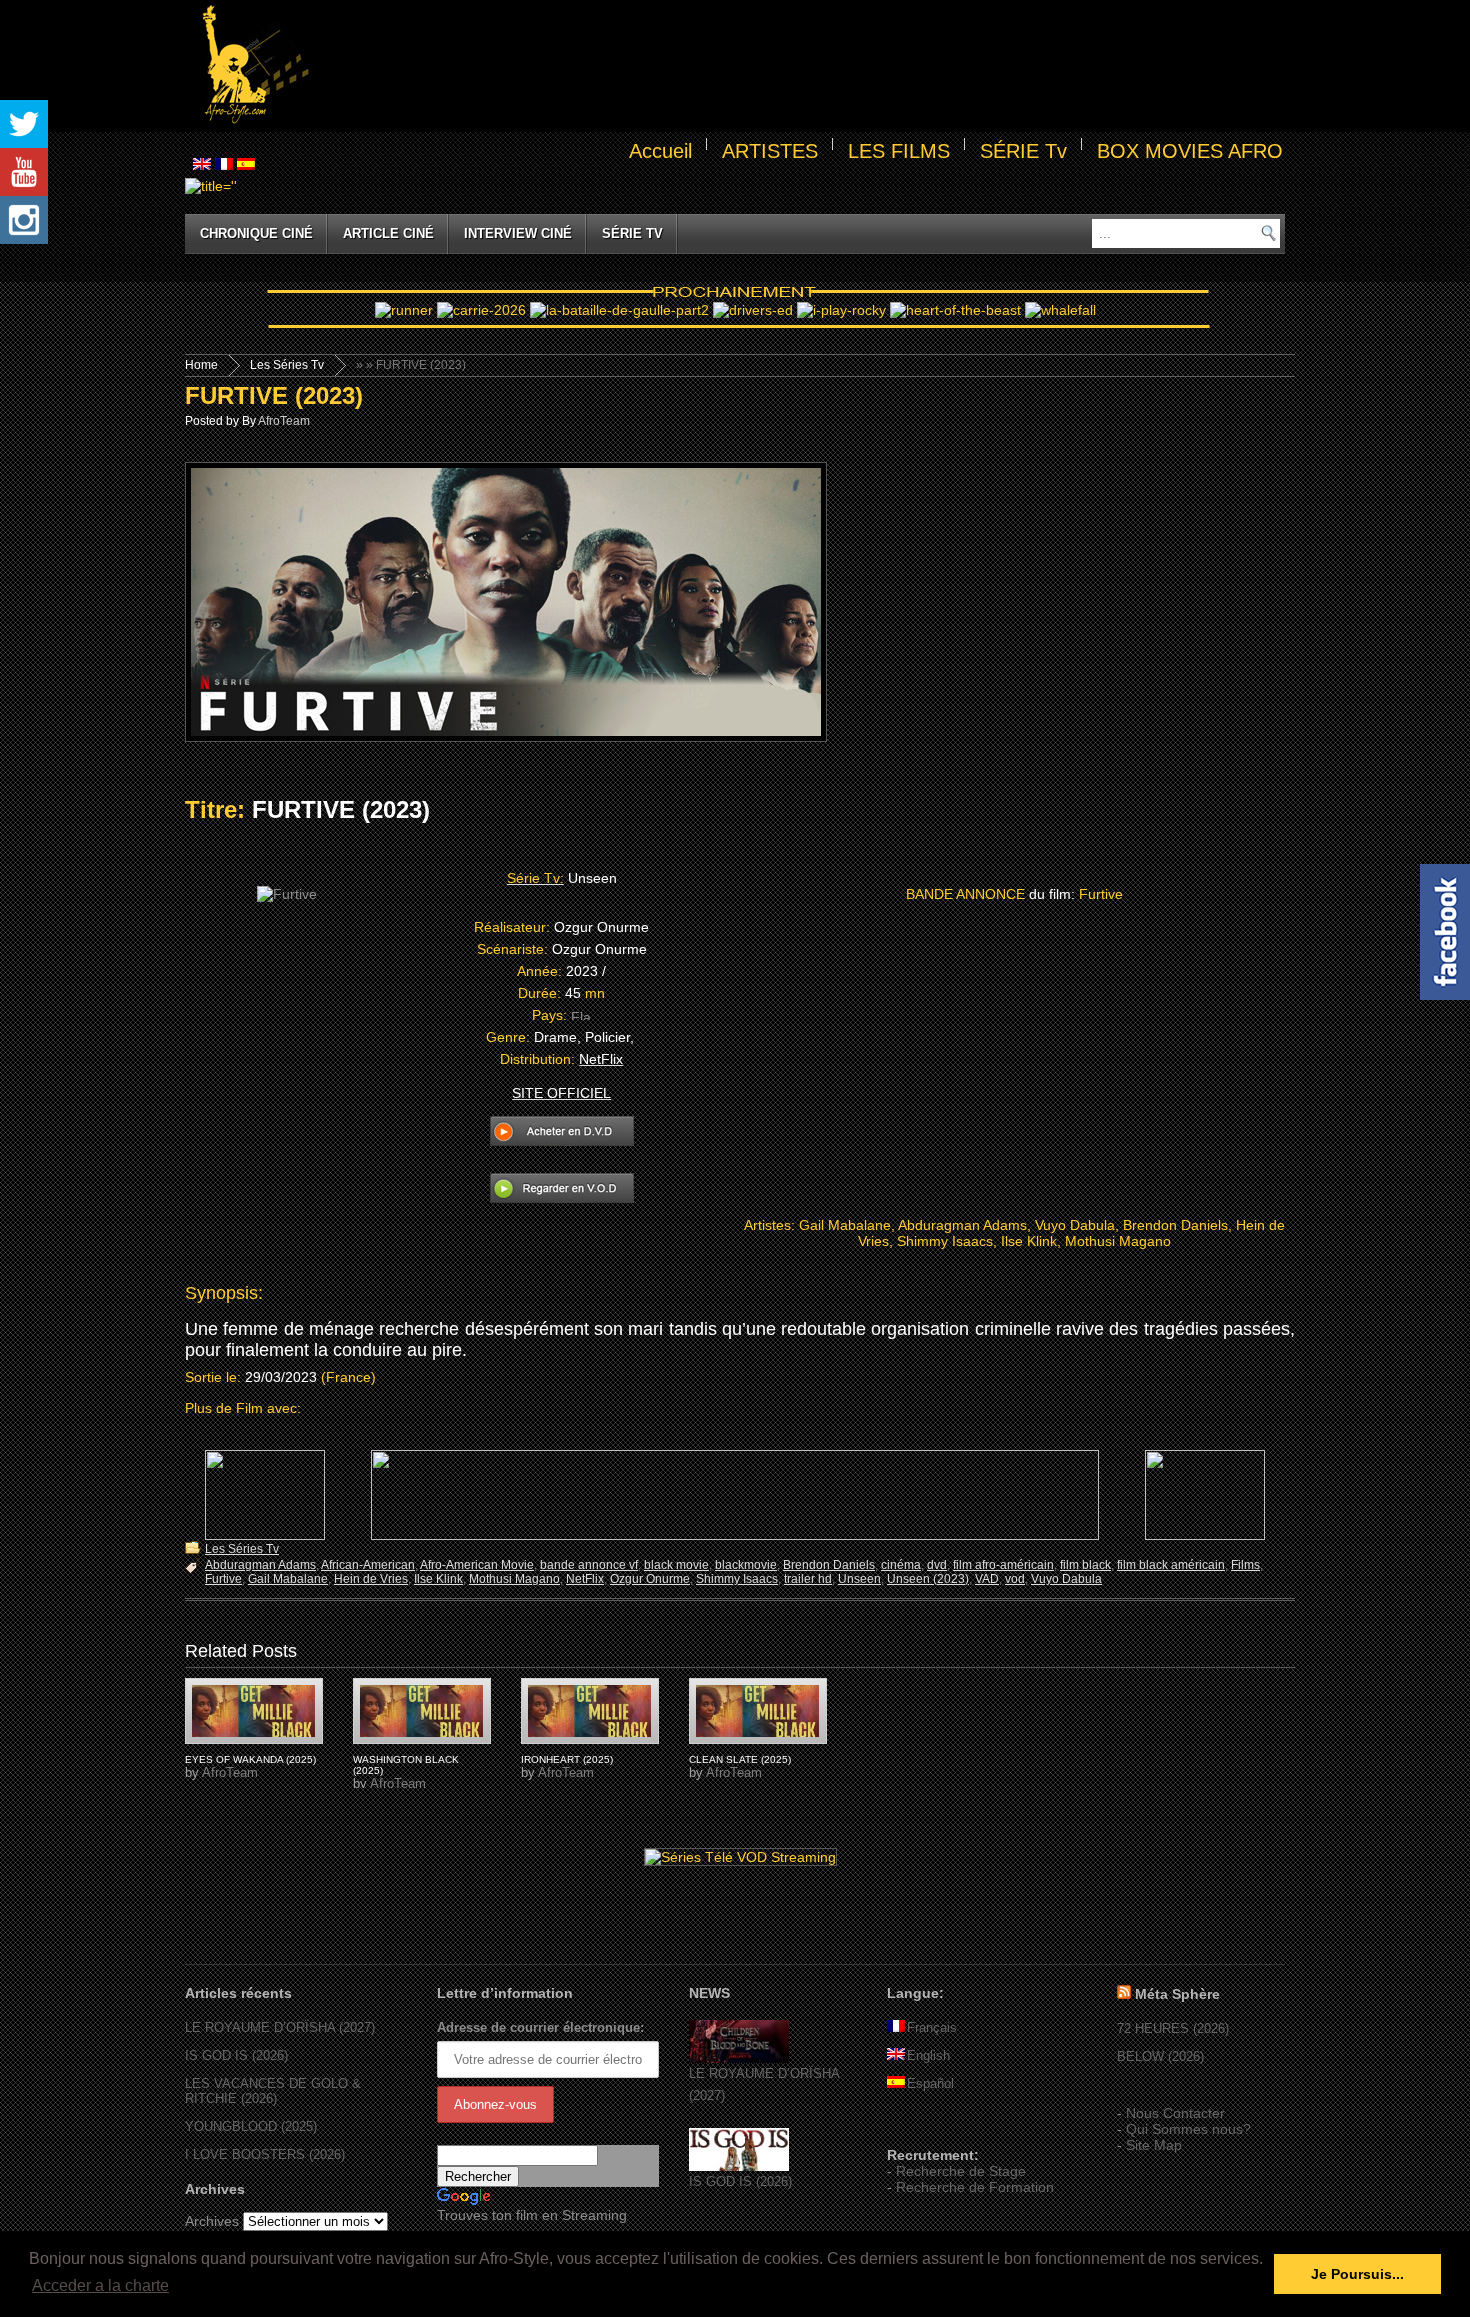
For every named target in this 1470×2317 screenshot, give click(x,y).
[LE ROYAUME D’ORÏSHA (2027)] (739, 2058)
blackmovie (746, 1565)
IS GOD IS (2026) (236, 2055)
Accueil (660, 151)
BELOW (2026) (1160, 2056)
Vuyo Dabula (1066, 1579)
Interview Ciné (518, 233)
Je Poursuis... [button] (1357, 2274)
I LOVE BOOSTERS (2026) (265, 2154)
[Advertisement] (801, 66)
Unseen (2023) (928, 1579)
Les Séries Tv (287, 365)
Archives (212, 2221)
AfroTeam (284, 421)
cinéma (901, 1565)
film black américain (1171, 1565)
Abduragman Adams (260, 1565)
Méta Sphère (1177, 1994)
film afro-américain (1003, 1565)
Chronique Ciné (256, 233)
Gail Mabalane (288, 1579)
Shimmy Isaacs (737, 1579)
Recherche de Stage (961, 2171)
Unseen (859, 1579)
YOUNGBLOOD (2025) (251, 2126)
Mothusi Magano (514, 1579)
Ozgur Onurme (650, 1579)
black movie (676, 1565)
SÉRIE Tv (1023, 151)
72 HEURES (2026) (1173, 2028)
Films (1245, 1565)
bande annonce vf (589, 1565)
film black (1085, 1565)
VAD (987, 1579)
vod (1015, 1579)
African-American (368, 1565)
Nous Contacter (1175, 2113)
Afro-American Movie (477, 1565)
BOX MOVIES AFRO (1190, 151)
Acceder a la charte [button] (100, 2285)
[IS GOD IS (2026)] (739, 2166)
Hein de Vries (371, 1579)
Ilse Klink (438, 1579)
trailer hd (808, 1579)
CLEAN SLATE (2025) (740, 1759)
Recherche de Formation (975, 2187)
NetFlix (585, 1579)
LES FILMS (899, 151)
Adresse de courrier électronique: (540, 2027)
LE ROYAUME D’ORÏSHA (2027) (280, 2027)
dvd (937, 1565)
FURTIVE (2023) (274, 395)
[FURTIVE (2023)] (254, 1711)
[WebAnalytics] (927, 2126)
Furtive (223, 1579)
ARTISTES (770, 151)
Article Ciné (388, 233)
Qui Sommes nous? (1188, 2129)
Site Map (1154, 2145)
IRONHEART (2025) (567, 1759)
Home (201, 365)
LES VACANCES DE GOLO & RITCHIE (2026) (273, 2091)
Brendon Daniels (829, 1565)
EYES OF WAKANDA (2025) (250, 1759)
